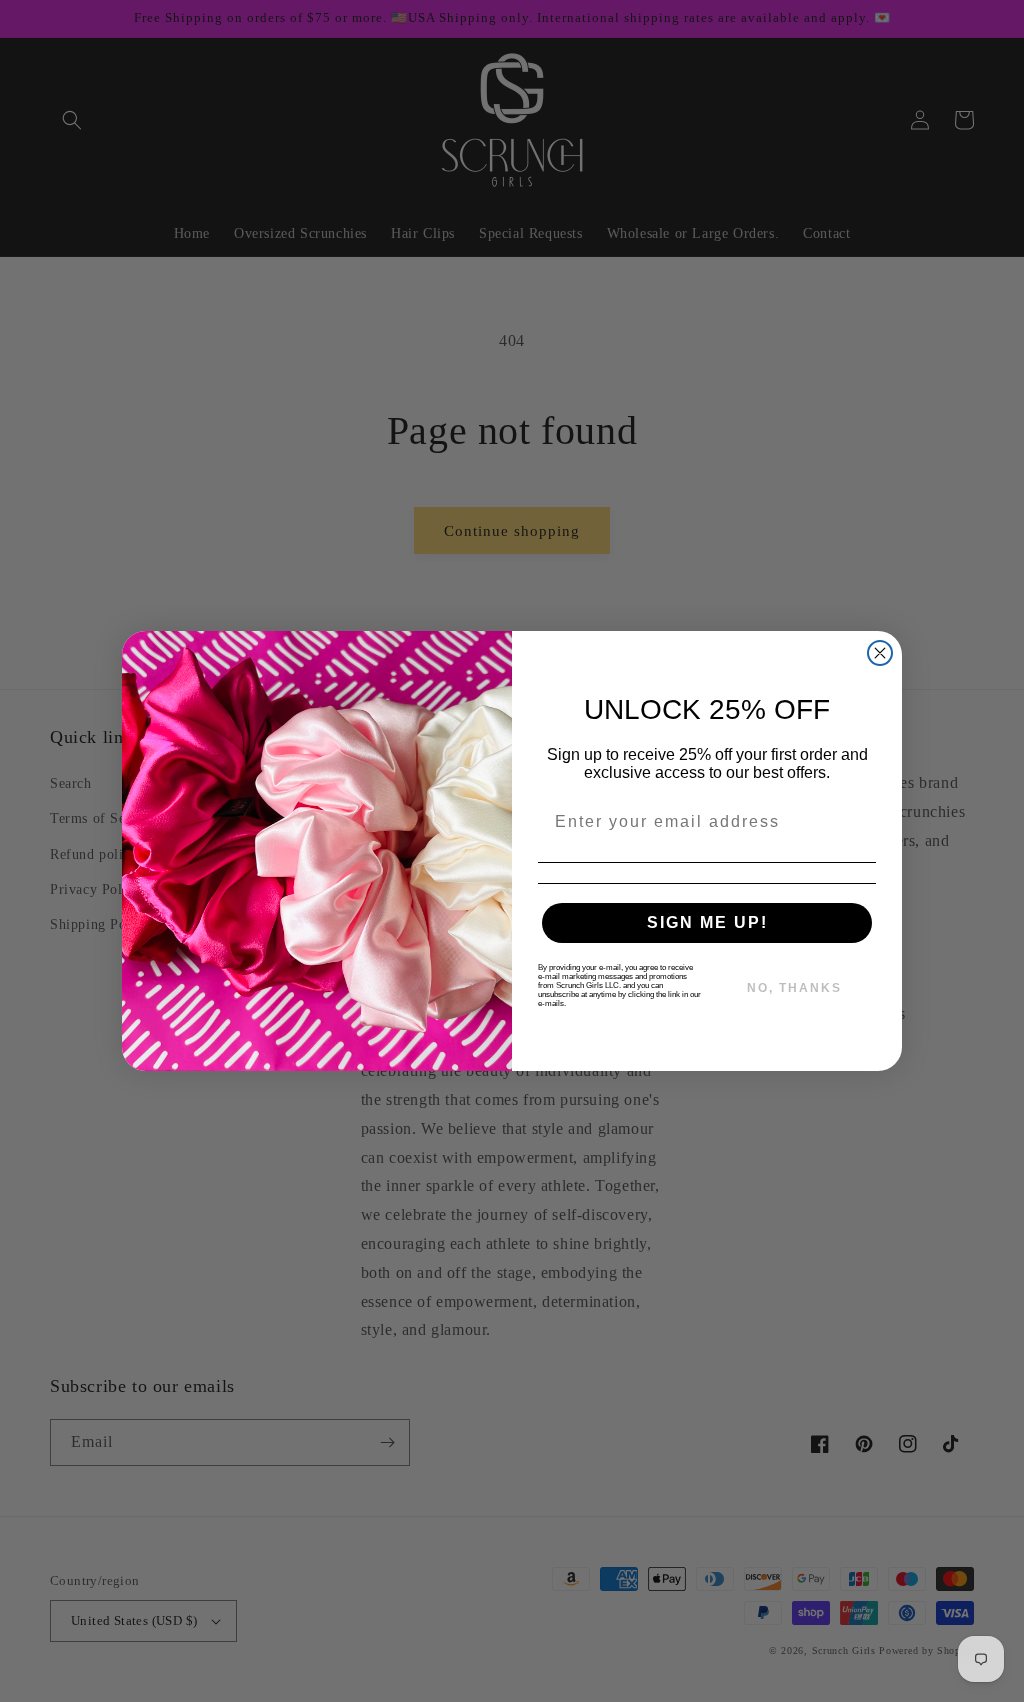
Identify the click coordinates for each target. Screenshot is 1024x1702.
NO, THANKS (794, 988)
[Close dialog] (880, 653)
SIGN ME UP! (707, 922)
